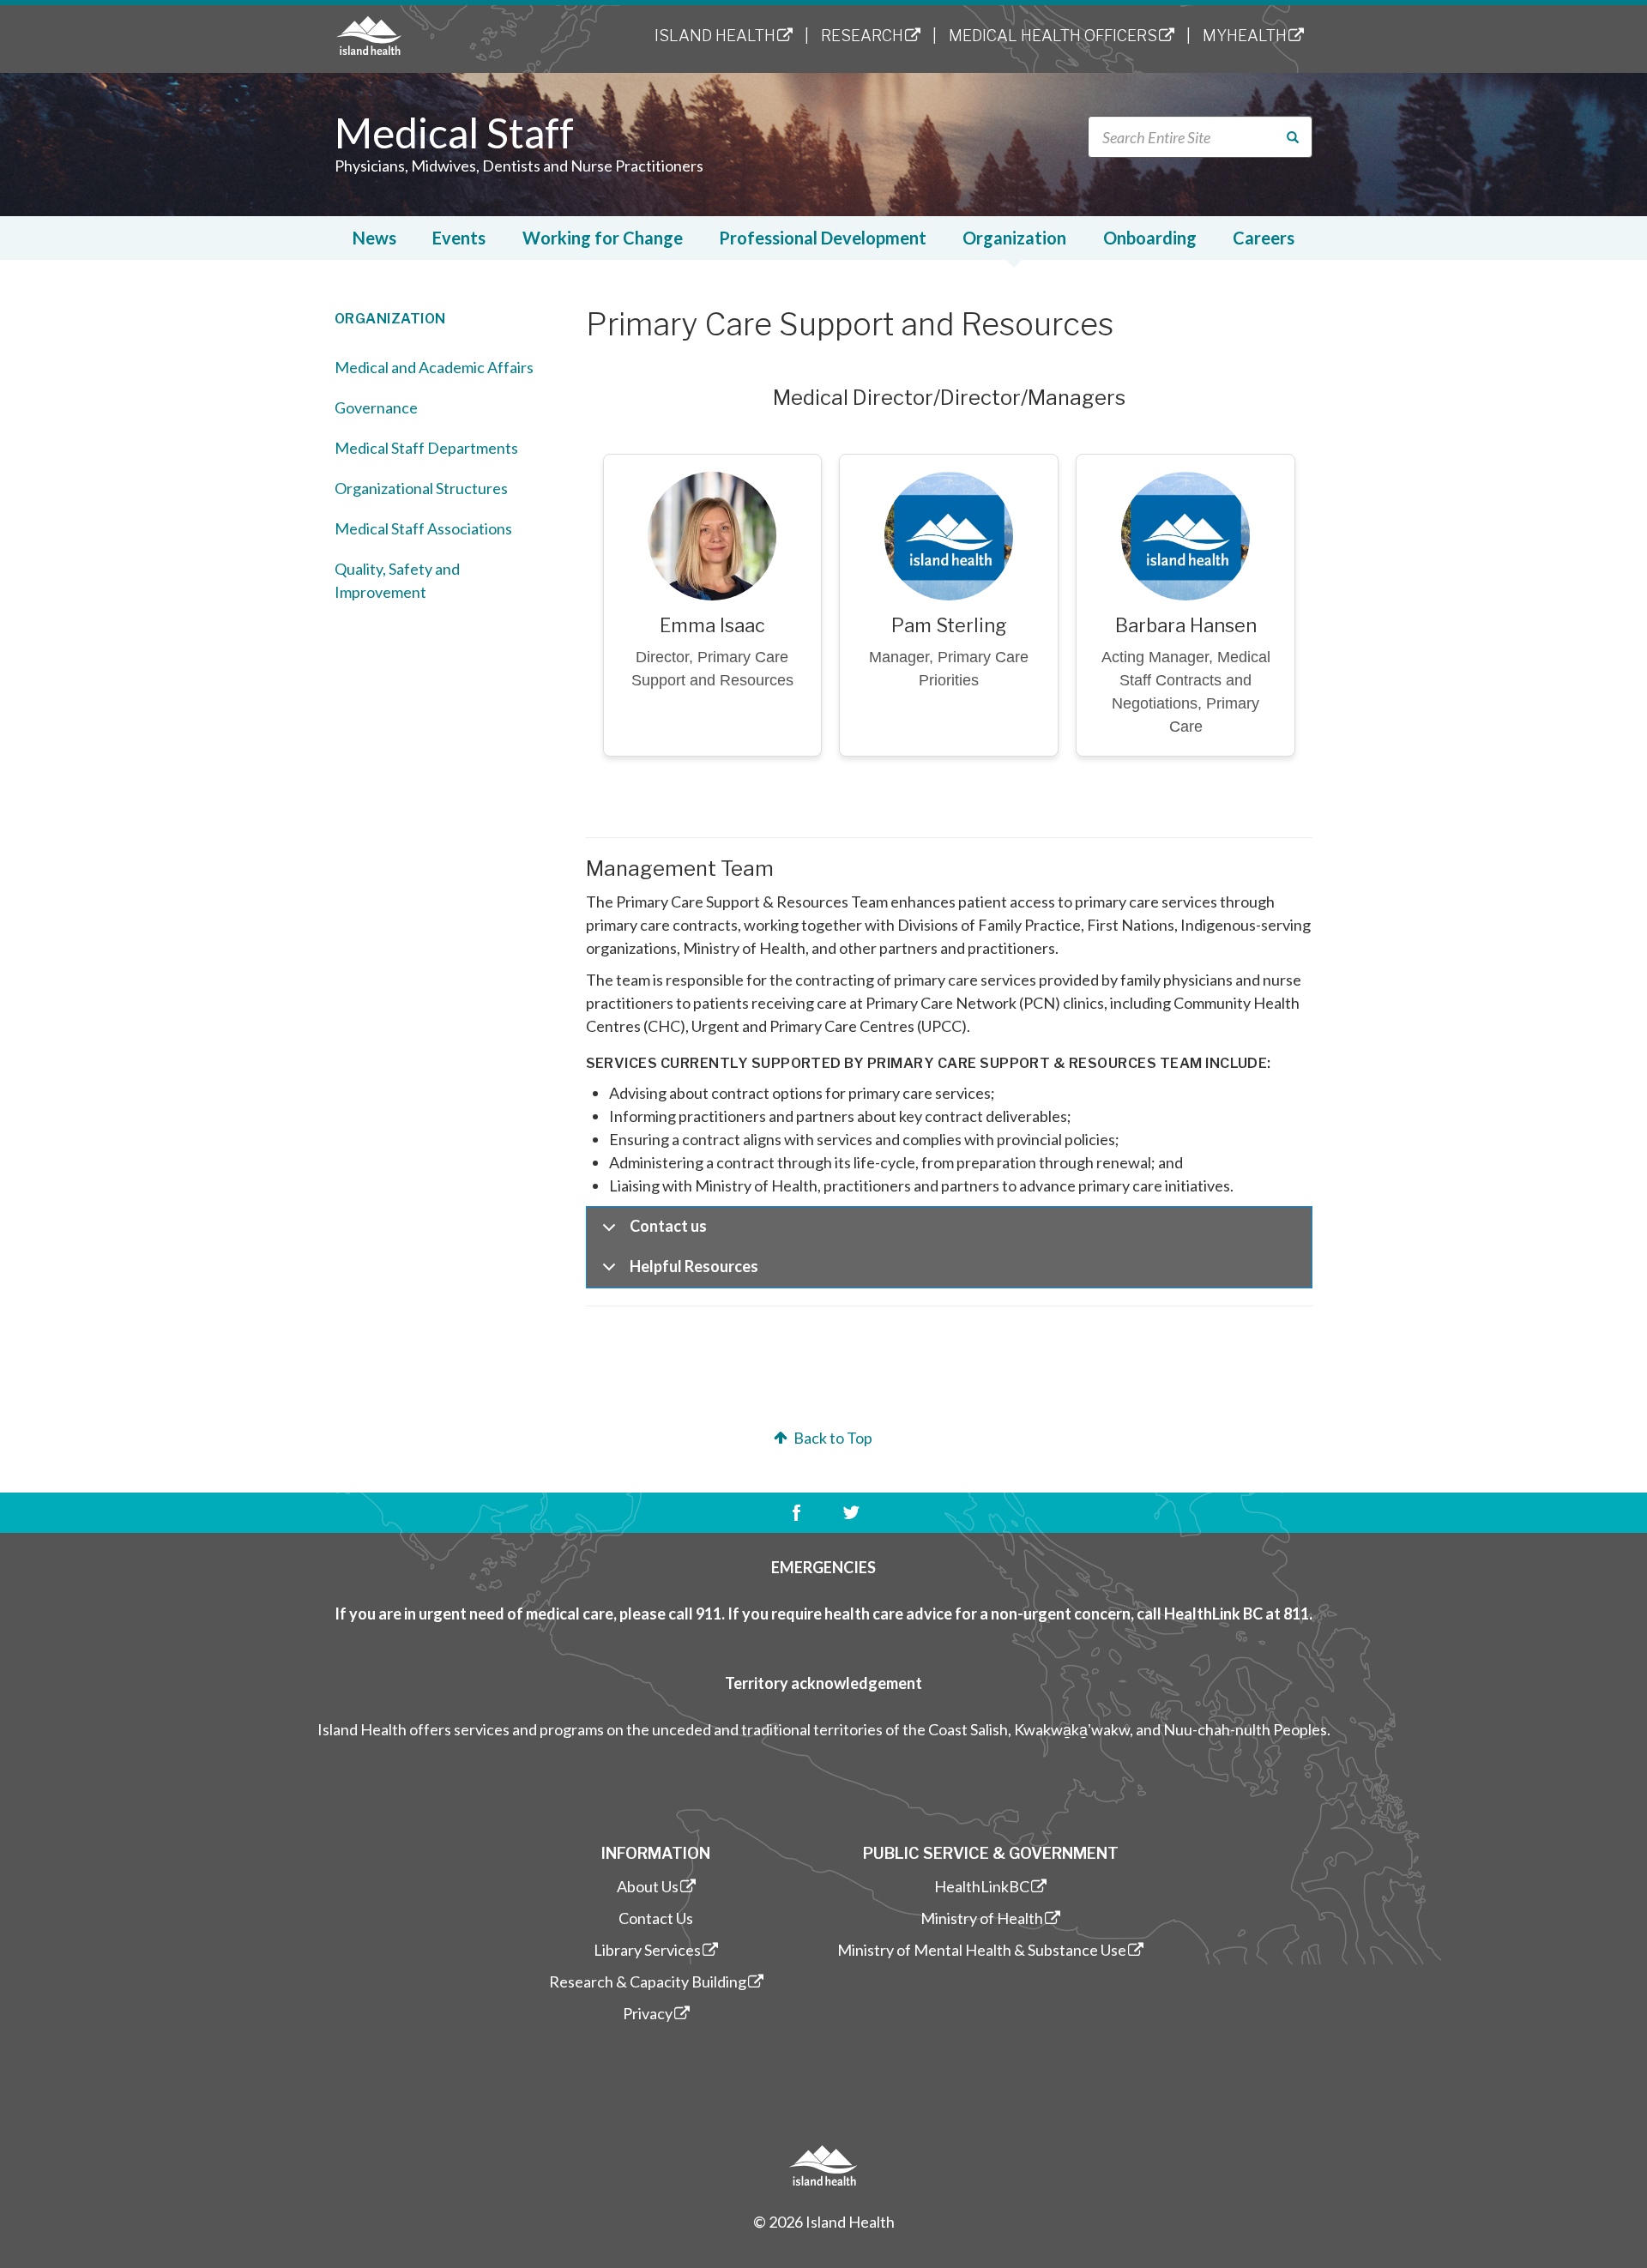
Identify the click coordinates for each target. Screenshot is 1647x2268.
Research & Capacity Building (648, 1981)
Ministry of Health (982, 1918)
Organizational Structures (421, 488)
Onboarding (1150, 238)
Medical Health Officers (1053, 36)
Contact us (668, 1226)
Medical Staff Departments (426, 448)
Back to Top (832, 1438)
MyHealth (1245, 36)
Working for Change (603, 238)
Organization (1014, 238)
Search (1303, 138)
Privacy (648, 2013)
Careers (1264, 238)
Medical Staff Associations (423, 528)
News (374, 238)
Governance (376, 407)
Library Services (647, 1950)
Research (862, 36)
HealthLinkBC (982, 1886)
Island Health (715, 36)
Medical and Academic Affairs (434, 367)
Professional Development (823, 238)
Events (459, 238)
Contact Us (656, 1918)
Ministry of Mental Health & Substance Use (982, 1950)
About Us (648, 1886)
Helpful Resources (694, 1266)
